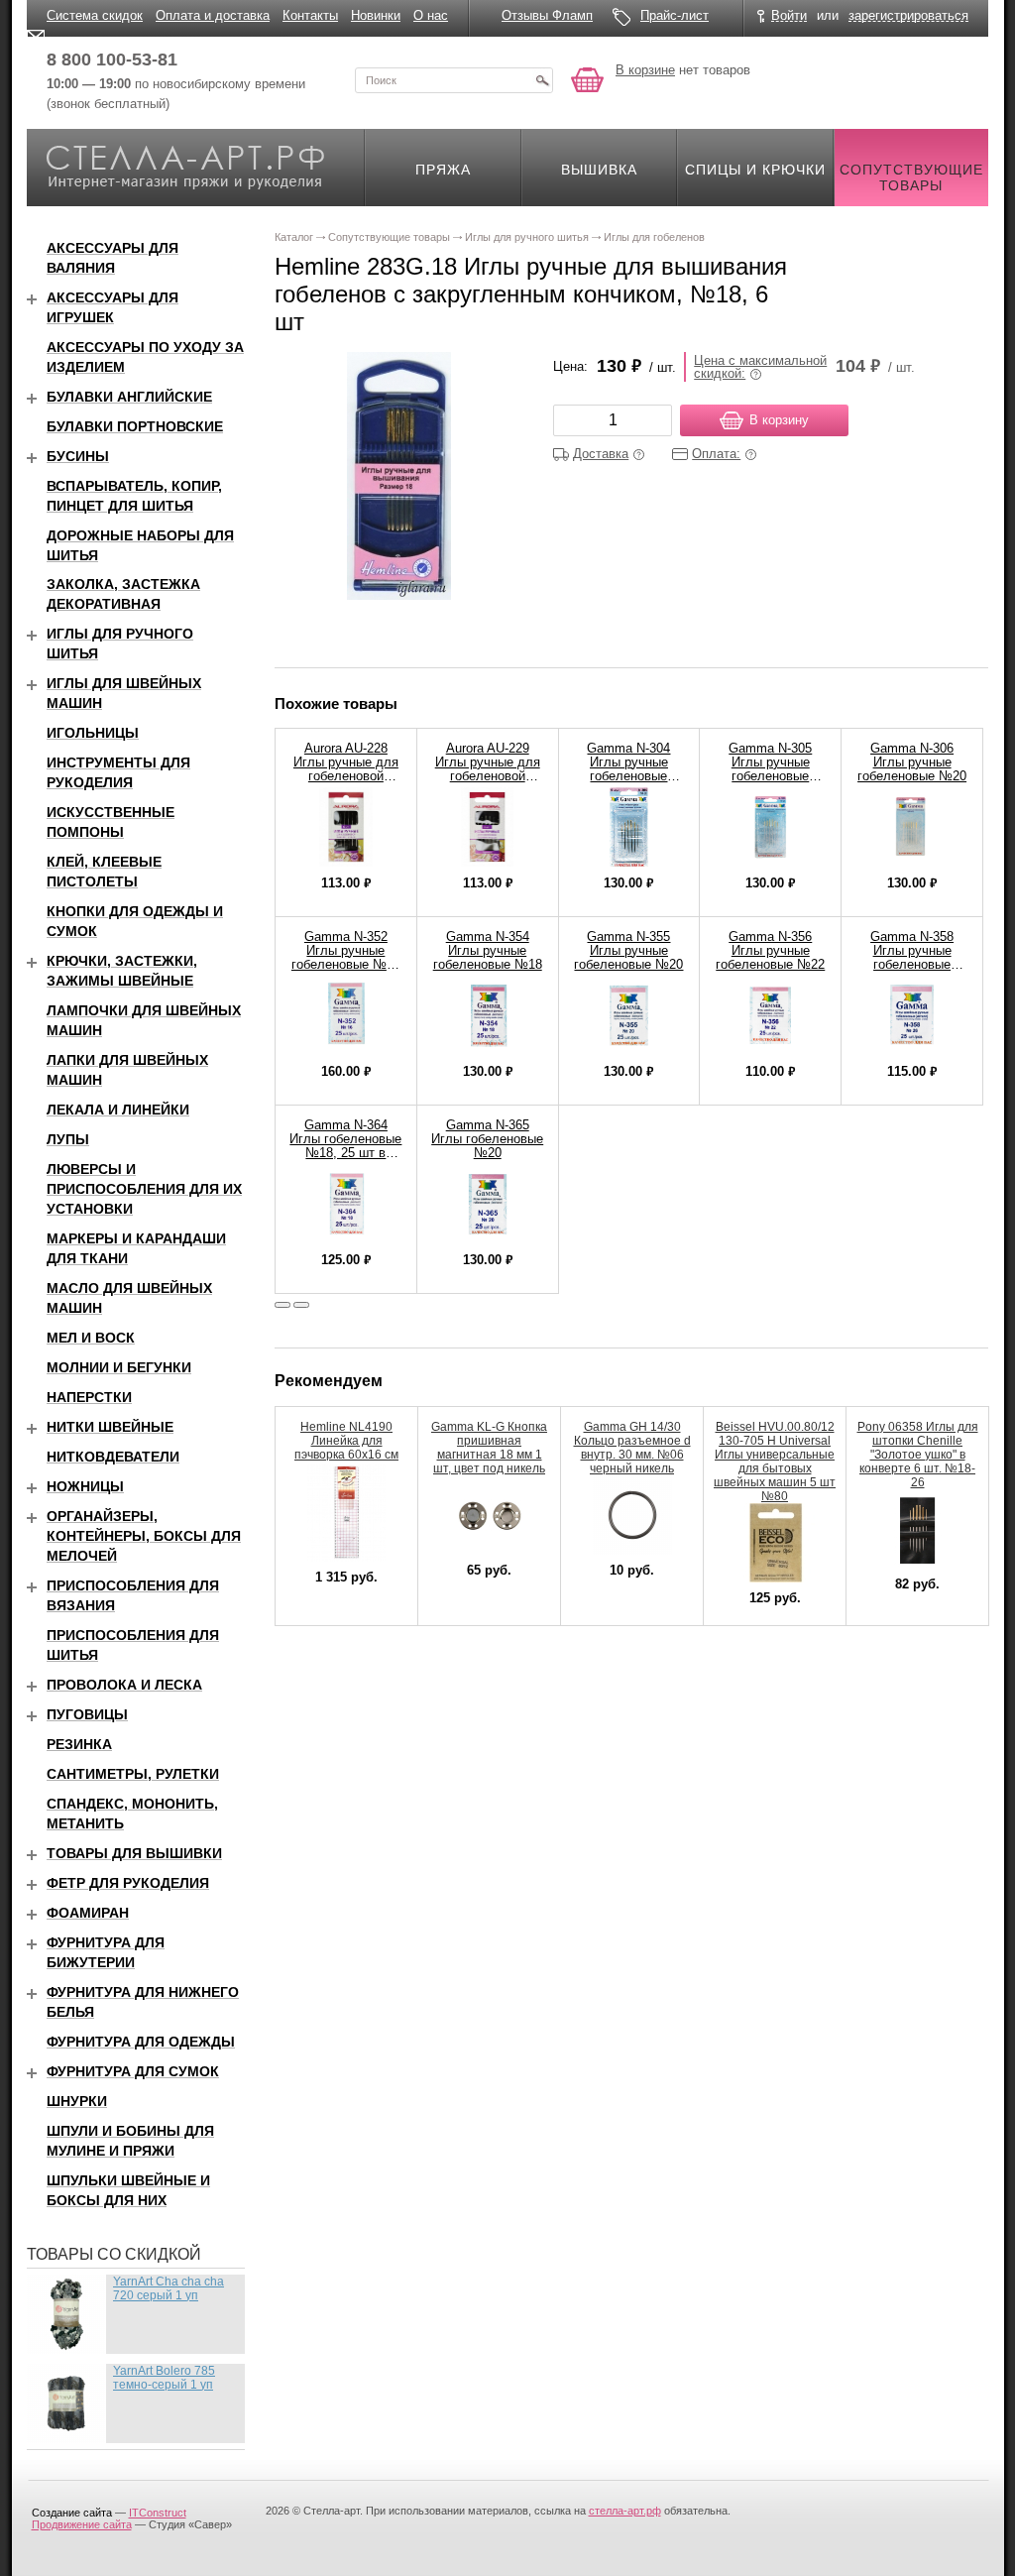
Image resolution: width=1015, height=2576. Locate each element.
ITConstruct (158, 2513)
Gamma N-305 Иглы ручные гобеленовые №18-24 (770, 769)
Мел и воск (91, 1338)
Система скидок (95, 15)
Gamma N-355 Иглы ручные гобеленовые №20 (628, 950)
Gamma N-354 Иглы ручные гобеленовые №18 (488, 950)
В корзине (645, 70)
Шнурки (77, 2101)
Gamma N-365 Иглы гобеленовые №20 (487, 1139)
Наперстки (89, 1397)
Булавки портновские (135, 426)
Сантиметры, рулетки (133, 1774)
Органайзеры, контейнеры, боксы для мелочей (144, 1536)
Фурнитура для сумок (133, 2071)
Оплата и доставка (213, 15)
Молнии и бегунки (119, 1367)
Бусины (78, 456)
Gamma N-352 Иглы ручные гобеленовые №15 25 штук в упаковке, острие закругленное (346, 971)
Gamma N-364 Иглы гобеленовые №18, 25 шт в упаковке (345, 1146)
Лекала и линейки (118, 1110)
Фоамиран (88, 1913)
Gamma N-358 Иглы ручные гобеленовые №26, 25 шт (912, 957)
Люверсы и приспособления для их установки (144, 1189)
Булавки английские (129, 397)
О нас (431, 15)
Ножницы (85, 1486)
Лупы (68, 1139)
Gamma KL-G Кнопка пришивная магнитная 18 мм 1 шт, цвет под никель (489, 1448)
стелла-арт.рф (625, 2511)
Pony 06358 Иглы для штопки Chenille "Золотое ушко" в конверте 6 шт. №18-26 (918, 1455)
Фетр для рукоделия (128, 1883)
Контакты (310, 15)
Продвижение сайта (82, 2524)
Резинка (79, 1744)
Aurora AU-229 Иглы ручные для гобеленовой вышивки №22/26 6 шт (488, 776)
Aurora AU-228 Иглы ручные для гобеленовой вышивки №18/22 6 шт (346, 776)
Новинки (376, 15)
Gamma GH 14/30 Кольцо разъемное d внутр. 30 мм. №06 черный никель (632, 1448)
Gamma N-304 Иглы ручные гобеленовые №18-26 (628, 769)
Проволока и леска (124, 1685)
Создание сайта (72, 2513)
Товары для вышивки (134, 1853)
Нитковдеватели (113, 1457)
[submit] (542, 80)
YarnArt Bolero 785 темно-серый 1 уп (164, 2378)
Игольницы (93, 733)
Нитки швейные (110, 1427)
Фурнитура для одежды (141, 2042)
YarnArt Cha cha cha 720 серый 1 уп (169, 2288)
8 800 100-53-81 (112, 59)
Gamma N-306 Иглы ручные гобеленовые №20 (912, 762)
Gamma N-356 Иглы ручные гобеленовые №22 (770, 950)
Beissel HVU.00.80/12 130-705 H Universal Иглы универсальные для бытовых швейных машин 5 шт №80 (775, 1462)
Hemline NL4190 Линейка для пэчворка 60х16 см (346, 1441)
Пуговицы (87, 1714)
